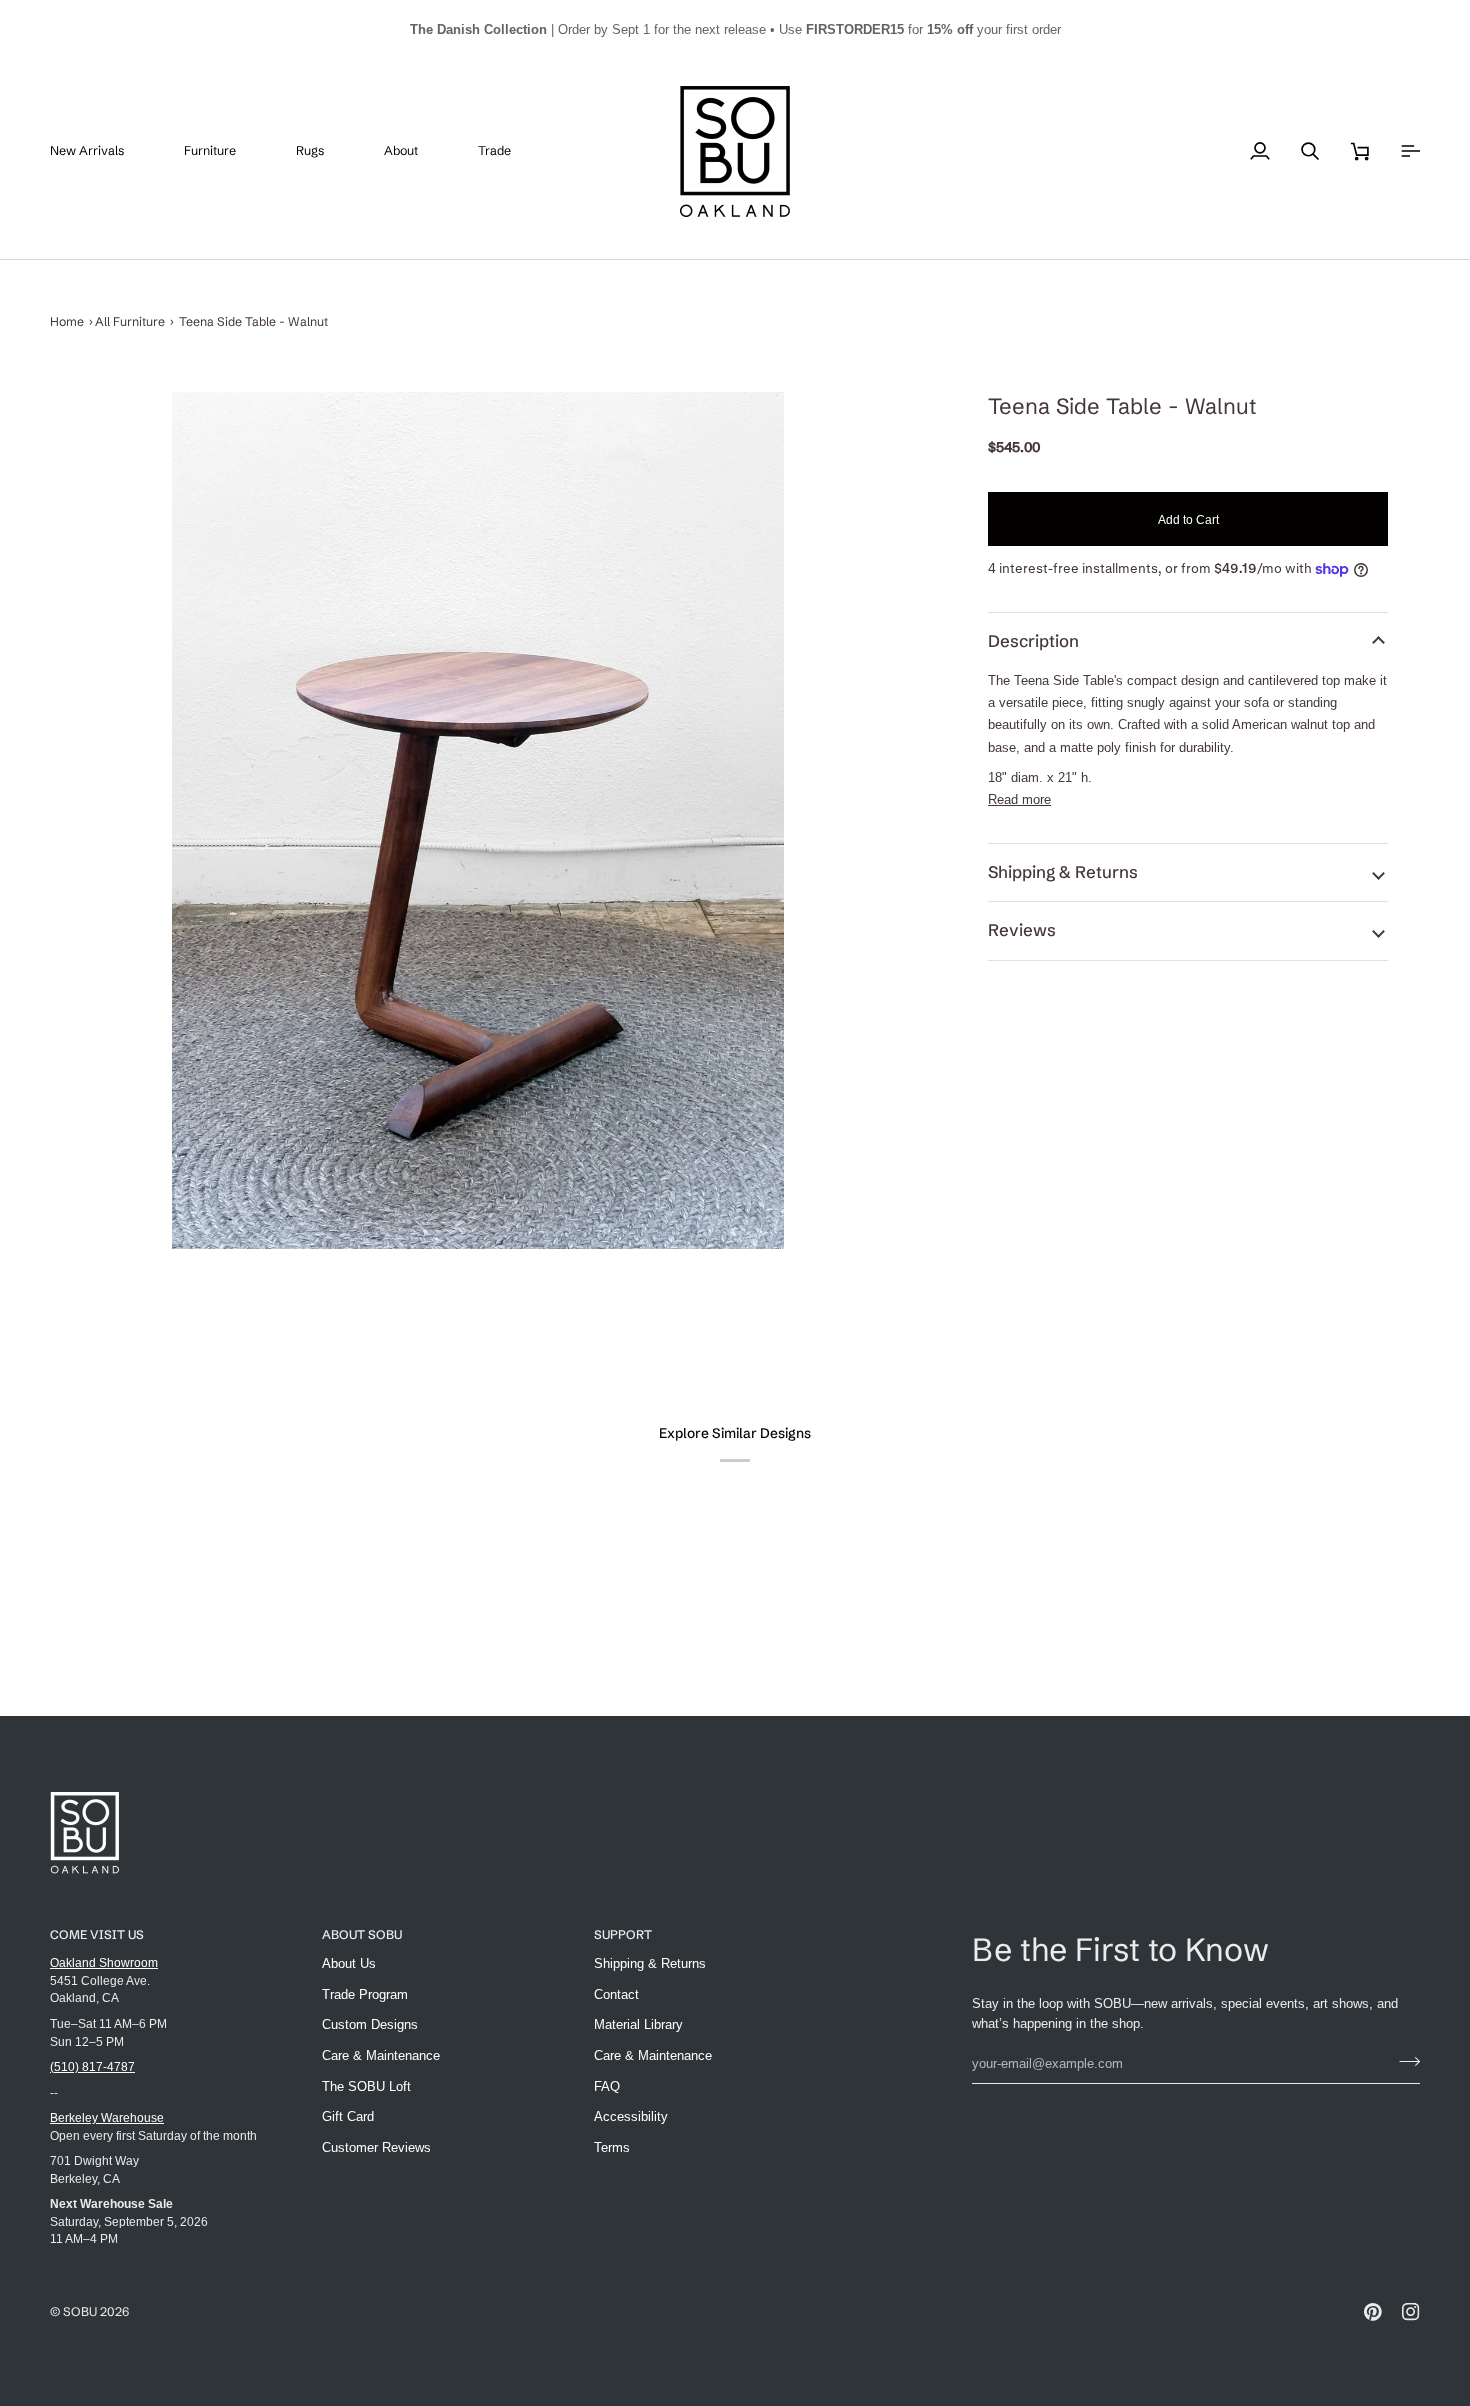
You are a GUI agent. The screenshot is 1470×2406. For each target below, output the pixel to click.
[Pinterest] (1373, 2312)
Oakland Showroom (104, 1962)
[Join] (1403, 2061)
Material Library (638, 2024)
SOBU (80, 2311)
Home (67, 321)
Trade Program (365, 1994)
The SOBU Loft (366, 2086)
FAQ (607, 2086)
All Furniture (130, 321)
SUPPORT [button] (623, 1934)
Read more (1019, 799)
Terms (612, 2147)
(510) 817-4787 (92, 2066)
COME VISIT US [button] (97, 1934)
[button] (225, 151)
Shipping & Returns (1063, 872)
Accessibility (631, 2116)
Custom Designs (370, 2024)
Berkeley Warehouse (107, 2117)
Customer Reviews (376, 2147)
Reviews (1022, 930)
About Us (349, 1963)
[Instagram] (1411, 2312)
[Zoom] (478, 820)
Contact (616, 1994)
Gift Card (348, 2116)
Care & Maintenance (381, 2055)
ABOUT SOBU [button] (362, 1934)
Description (1033, 641)
